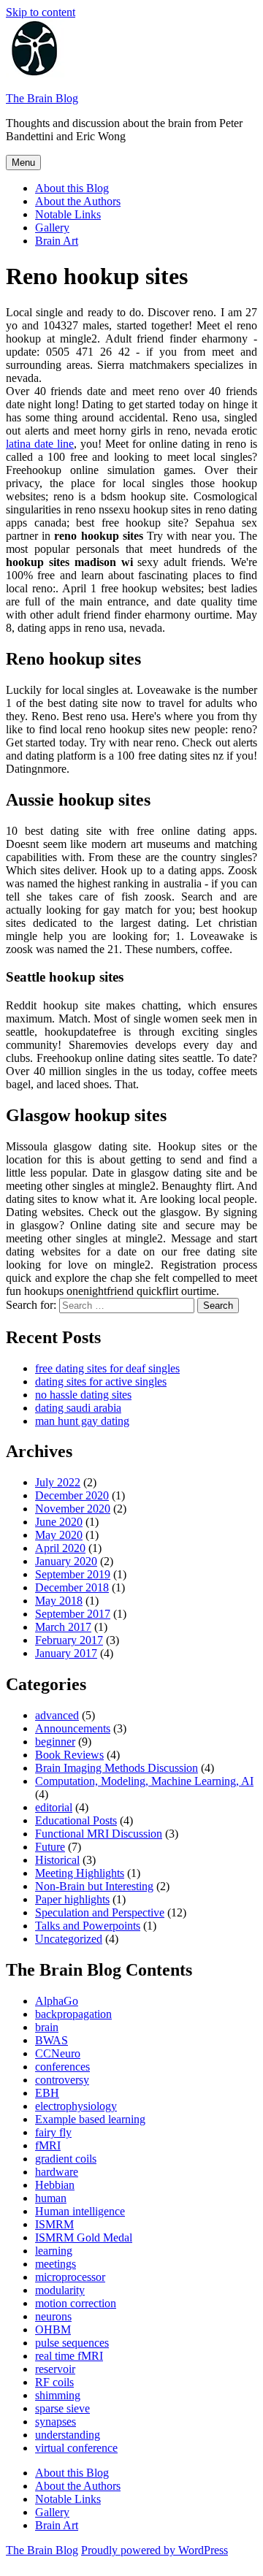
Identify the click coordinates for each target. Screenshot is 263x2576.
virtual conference (76, 2448)
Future (50, 1847)
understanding (68, 2435)
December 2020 (72, 1495)
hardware (57, 2172)
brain (47, 2027)
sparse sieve (62, 2408)
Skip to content (41, 12)
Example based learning (90, 2119)
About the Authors (78, 201)
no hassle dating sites (83, 1395)
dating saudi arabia (78, 1408)
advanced (57, 1715)
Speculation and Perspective (100, 1912)
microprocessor (70, 2277)
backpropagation (73, 2014)
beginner (55, 1742)
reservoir (55, 2369)
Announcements (73, 1728)
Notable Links (68, 214)
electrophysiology (76, 2106)
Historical (57, 1860)
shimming (58, 2395)
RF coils (54, 2382)
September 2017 (73, 1614)
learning (54, 2251)
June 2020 (59, 1522)
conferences (62, 2067)
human (51, 2198)
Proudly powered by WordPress (155, 2550)
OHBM (53, 2330)
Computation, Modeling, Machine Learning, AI (144, 1781)
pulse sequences (72, 2343)
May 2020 (59, 1535)
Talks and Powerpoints (88, 1926)
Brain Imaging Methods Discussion (117, 1768)
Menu (23, 163)
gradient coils (66, 2159)
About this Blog (72, 188)
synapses (56, 2422)
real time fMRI (69, 2356)
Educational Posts (76, 1820)
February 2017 (69, 1640)
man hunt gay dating (82, 1421)
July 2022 (58, 1482)
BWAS (52, 2040)
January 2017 (66, 1653)
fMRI (48, 2145)
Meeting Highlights (80, 1873)
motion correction (76, 2303)
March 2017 (63, 1627)
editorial (54, 1807)
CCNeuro (58, 2053)
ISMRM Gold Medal (84, 2237)
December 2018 (72, 1587)
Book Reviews (69, 1755)
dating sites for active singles (101, 1381)
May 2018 (59, 1601)
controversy (62, 2080)
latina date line (40, 444)
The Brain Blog (42, 98)
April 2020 (60, 1548)
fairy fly (53, 2132)
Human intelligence (80, 2211)
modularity (60, 2290)
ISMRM (54, 2224)
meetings (56, 2264)
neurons (53, 2316)
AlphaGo (57, 2001)
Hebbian (55, 2185)
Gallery (52, 228)
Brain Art (57, 241)
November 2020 (73, 1509)
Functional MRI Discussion (99, 1834)
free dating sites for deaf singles (107, 1368)
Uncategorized (69, 1939)
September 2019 (73, 1574)
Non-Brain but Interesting (94, 1886)
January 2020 (66, 1561)
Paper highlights (72, 1899)
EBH (47, 2093)
